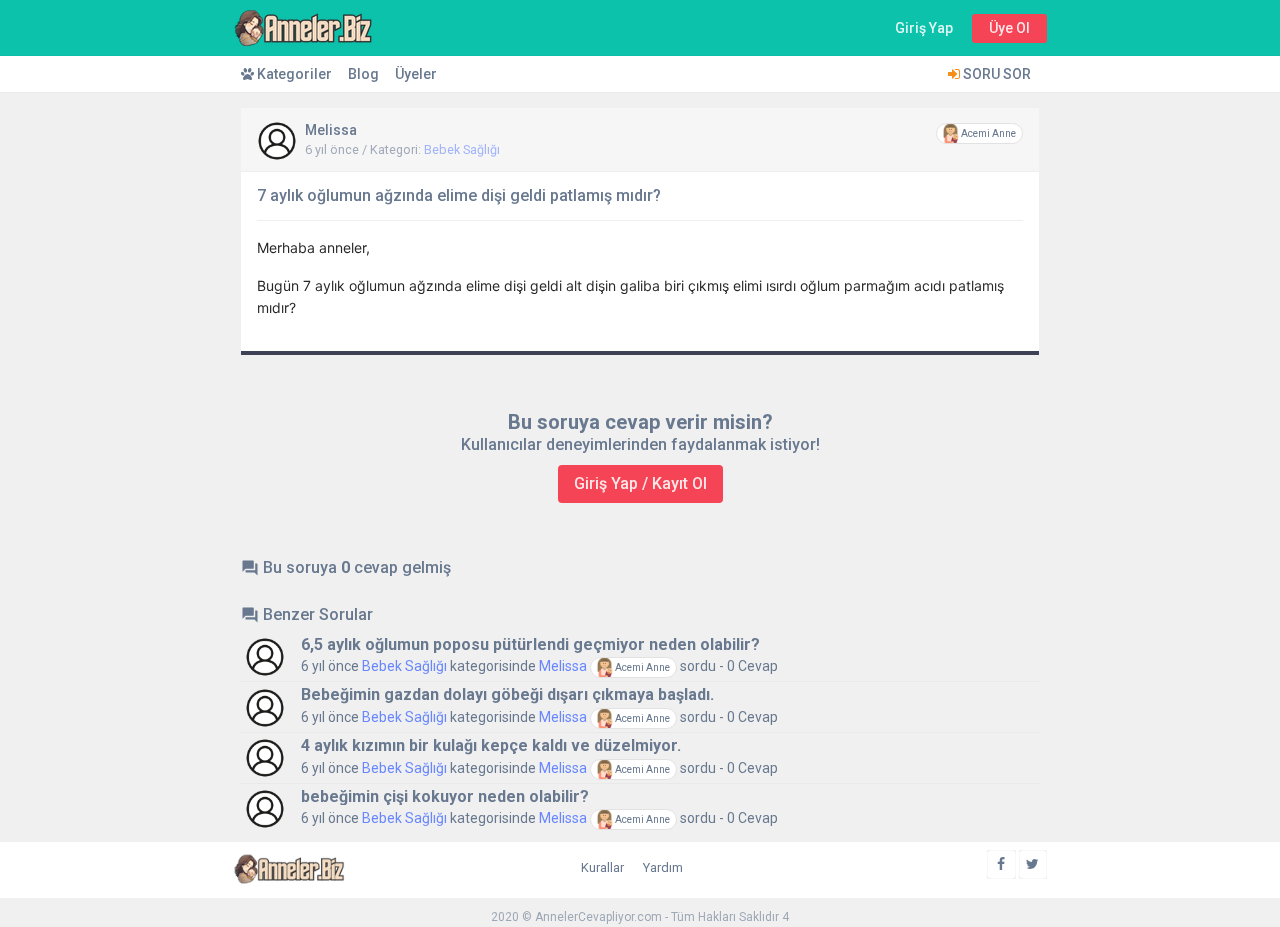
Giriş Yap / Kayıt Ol (640, 483)
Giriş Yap (924, 28)
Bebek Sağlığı (462, 149)
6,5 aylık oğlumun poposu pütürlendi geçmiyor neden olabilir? (530, 644)
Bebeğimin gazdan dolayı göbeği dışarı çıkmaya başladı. (507, 694)
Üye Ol (1009, 28)
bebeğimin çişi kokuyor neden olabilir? (445, 796)
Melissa (331, 130)
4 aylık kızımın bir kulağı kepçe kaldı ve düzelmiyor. (491, 745)
